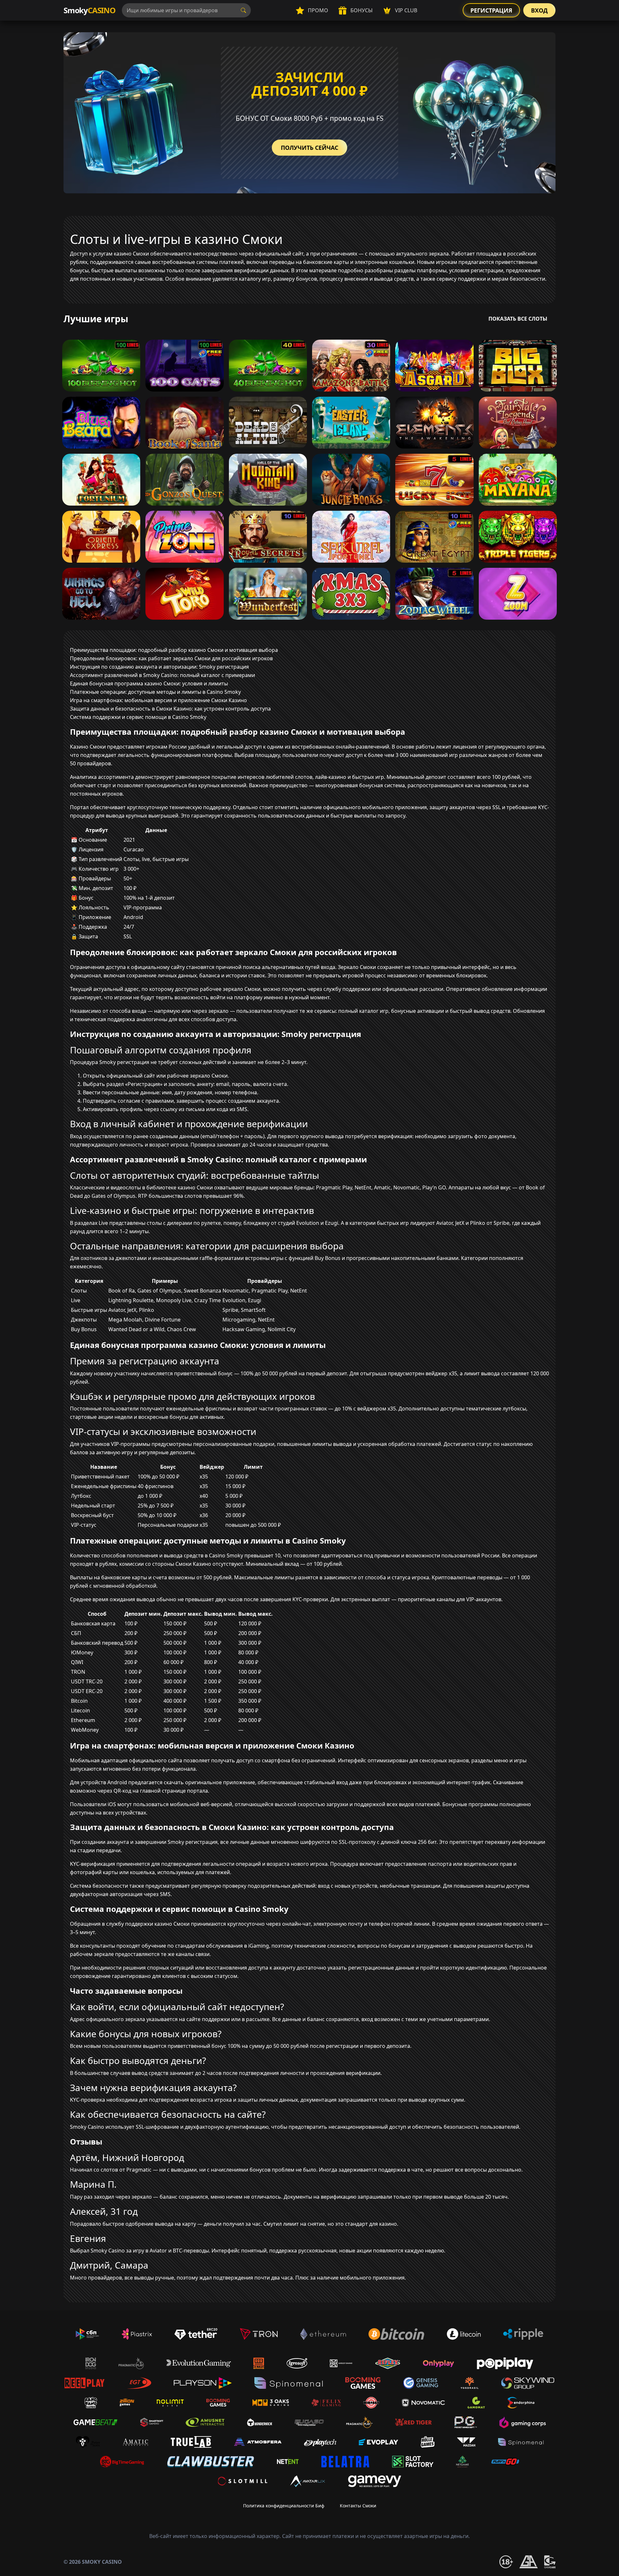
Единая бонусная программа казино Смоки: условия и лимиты (149, 683)
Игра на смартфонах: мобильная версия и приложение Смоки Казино (158, 700)
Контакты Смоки (358, 2506)
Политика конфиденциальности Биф (284, 2506)
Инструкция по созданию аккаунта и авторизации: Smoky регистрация (159, 667)
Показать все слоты (518, 319)
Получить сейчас (309, 148)
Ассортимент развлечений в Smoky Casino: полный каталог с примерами (162, 675)
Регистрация (491, 10)
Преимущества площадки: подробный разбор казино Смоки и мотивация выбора (174, 650)
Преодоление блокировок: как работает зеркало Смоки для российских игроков (171, 658)
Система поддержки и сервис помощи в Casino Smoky (138, 717)
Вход (539, 10)
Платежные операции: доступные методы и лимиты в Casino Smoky (155, 692)
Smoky (89, 10)
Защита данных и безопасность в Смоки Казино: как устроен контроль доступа (170, 709)
